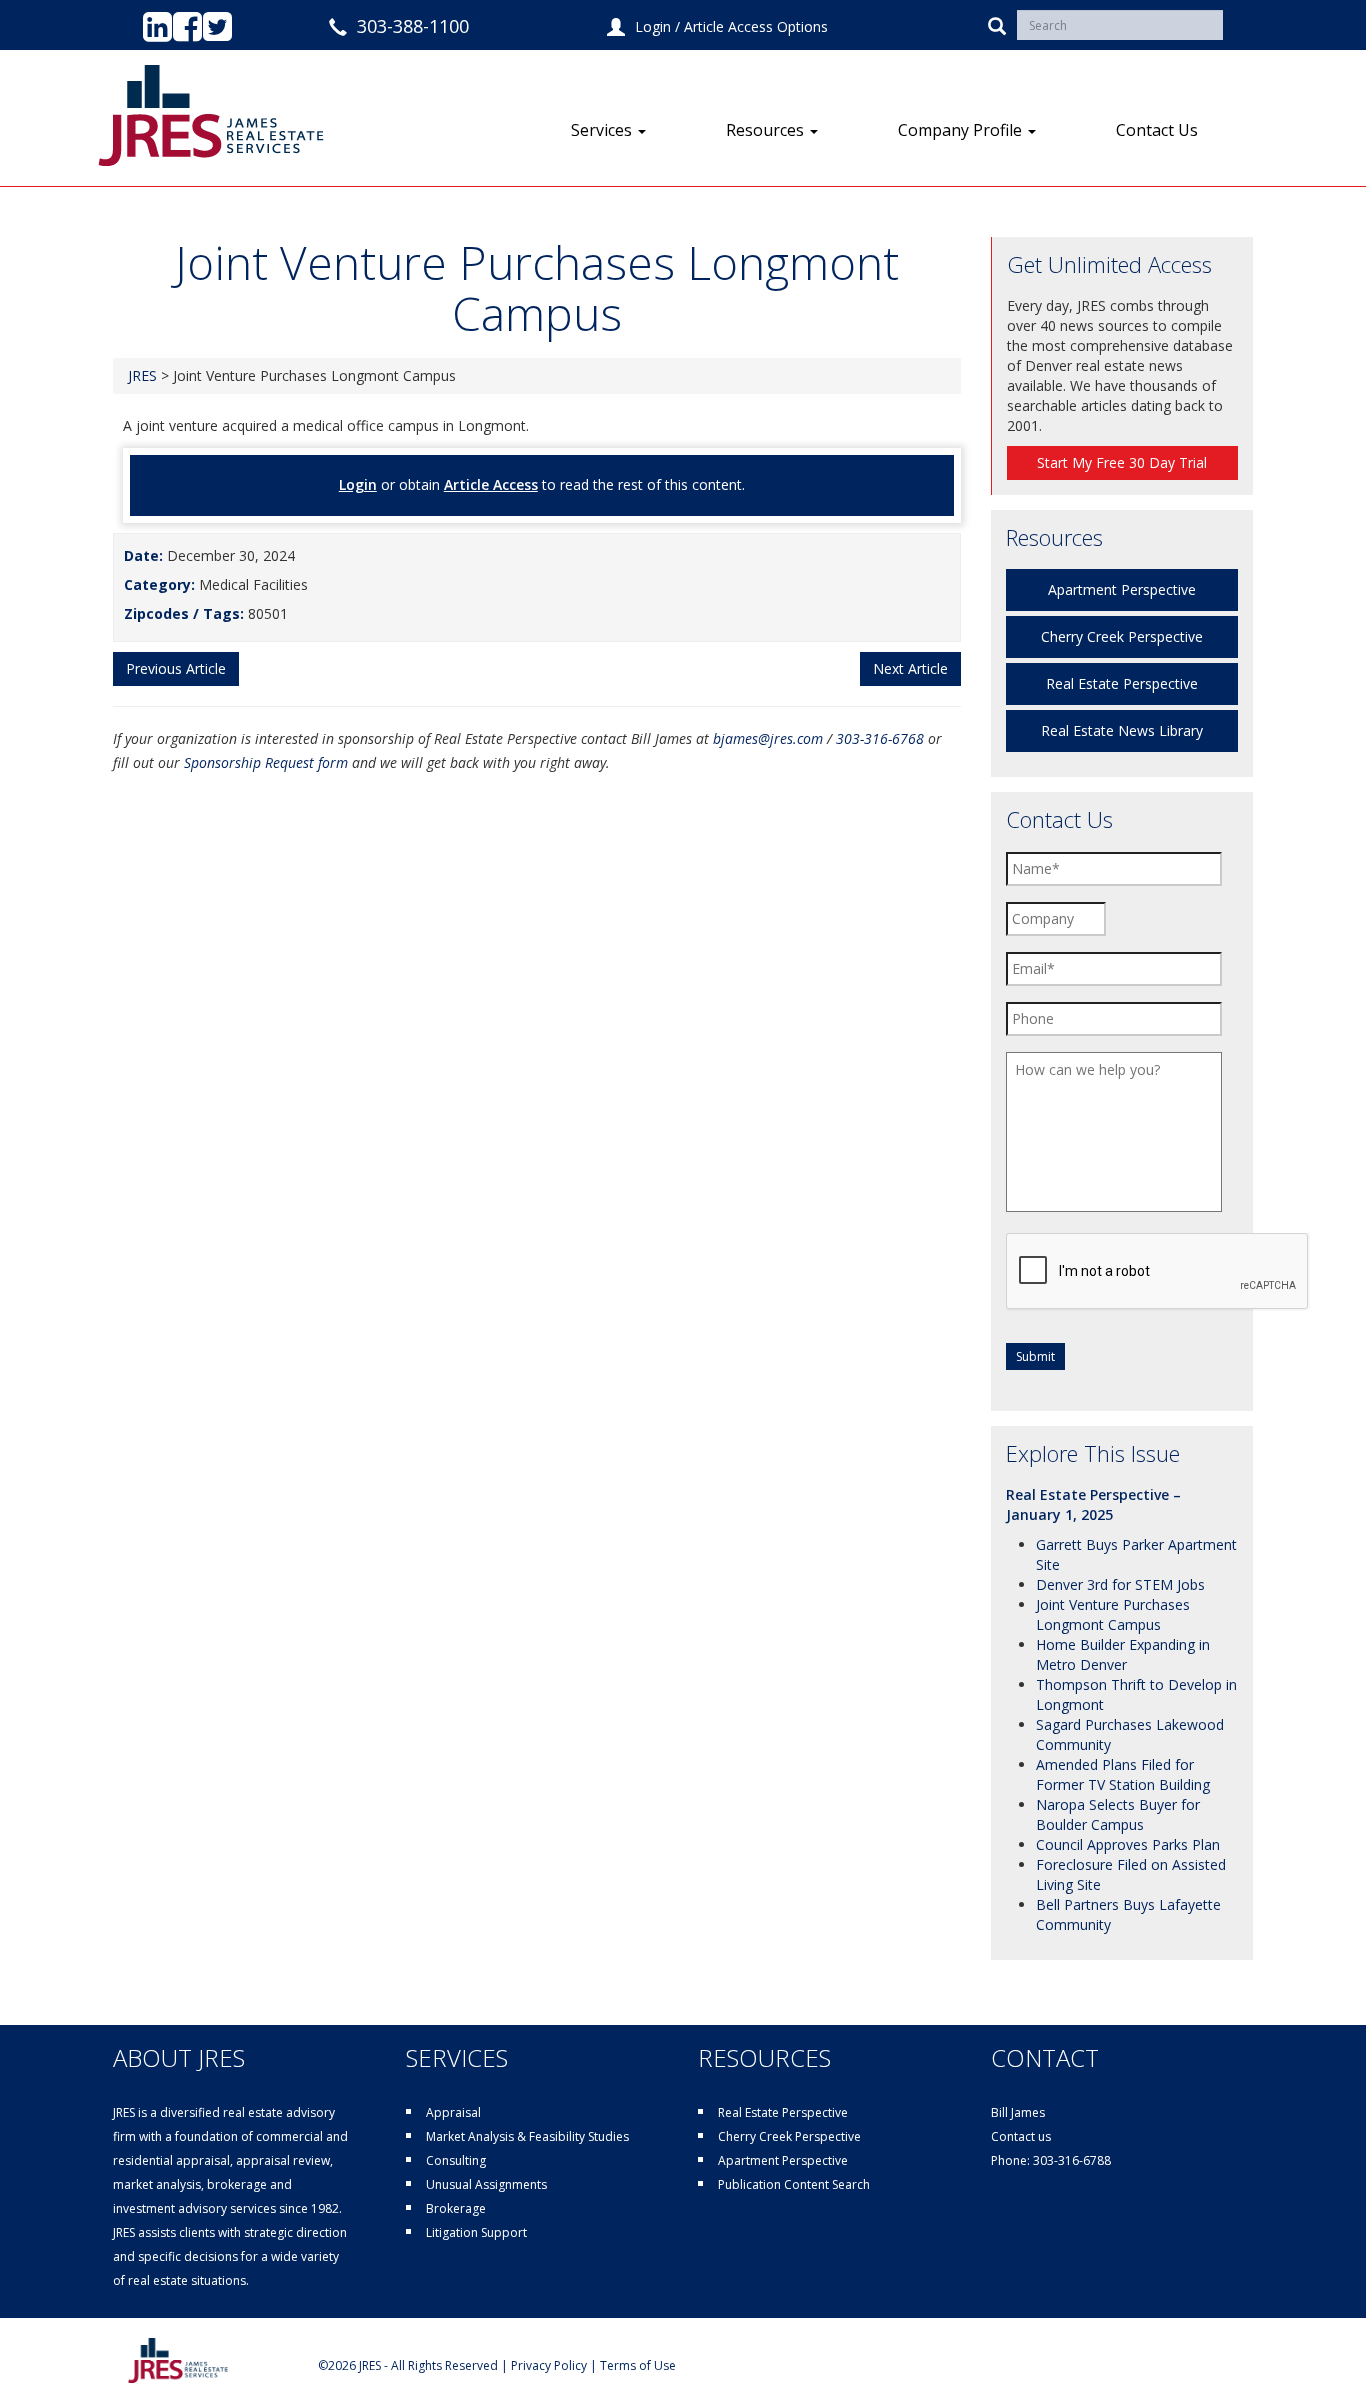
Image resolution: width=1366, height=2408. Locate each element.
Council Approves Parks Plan (1128, 1844)
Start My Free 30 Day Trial (1122, 462)
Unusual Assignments (486, 2184)
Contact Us (1157, 130)
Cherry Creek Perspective (1122, 636)
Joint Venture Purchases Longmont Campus (1113, 1614)
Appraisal (453, 2112)
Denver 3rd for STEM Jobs (1120, 1584)
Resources (767, 130)
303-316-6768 (880, 738)
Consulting (456, 2160)
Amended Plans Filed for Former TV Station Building (1123, 1774)
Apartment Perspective (1122, 589)
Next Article (910, 668)
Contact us (1021, 2136)
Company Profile (962, 130)
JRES (142, 375)
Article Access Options (756, 26)
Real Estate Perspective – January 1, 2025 (1093, 1504)
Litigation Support (476, 2232)
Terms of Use (638, 2365)
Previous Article (176, 668)
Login (653, 26)
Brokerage (456, 2208)
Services (603, 130)
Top (1318, 2360)
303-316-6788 (1072, 2160)
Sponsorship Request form (266, 762)
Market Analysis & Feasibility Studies (527, 2136)
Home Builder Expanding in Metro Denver (1123, 1654)
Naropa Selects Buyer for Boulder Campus (1118, 1814)
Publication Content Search (794, 2184)
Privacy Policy (549, 2365)
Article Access (491, 484)
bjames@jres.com (768, 738)
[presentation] (1158, 1272)
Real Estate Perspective (1122, 683)
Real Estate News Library (1122, 730)
